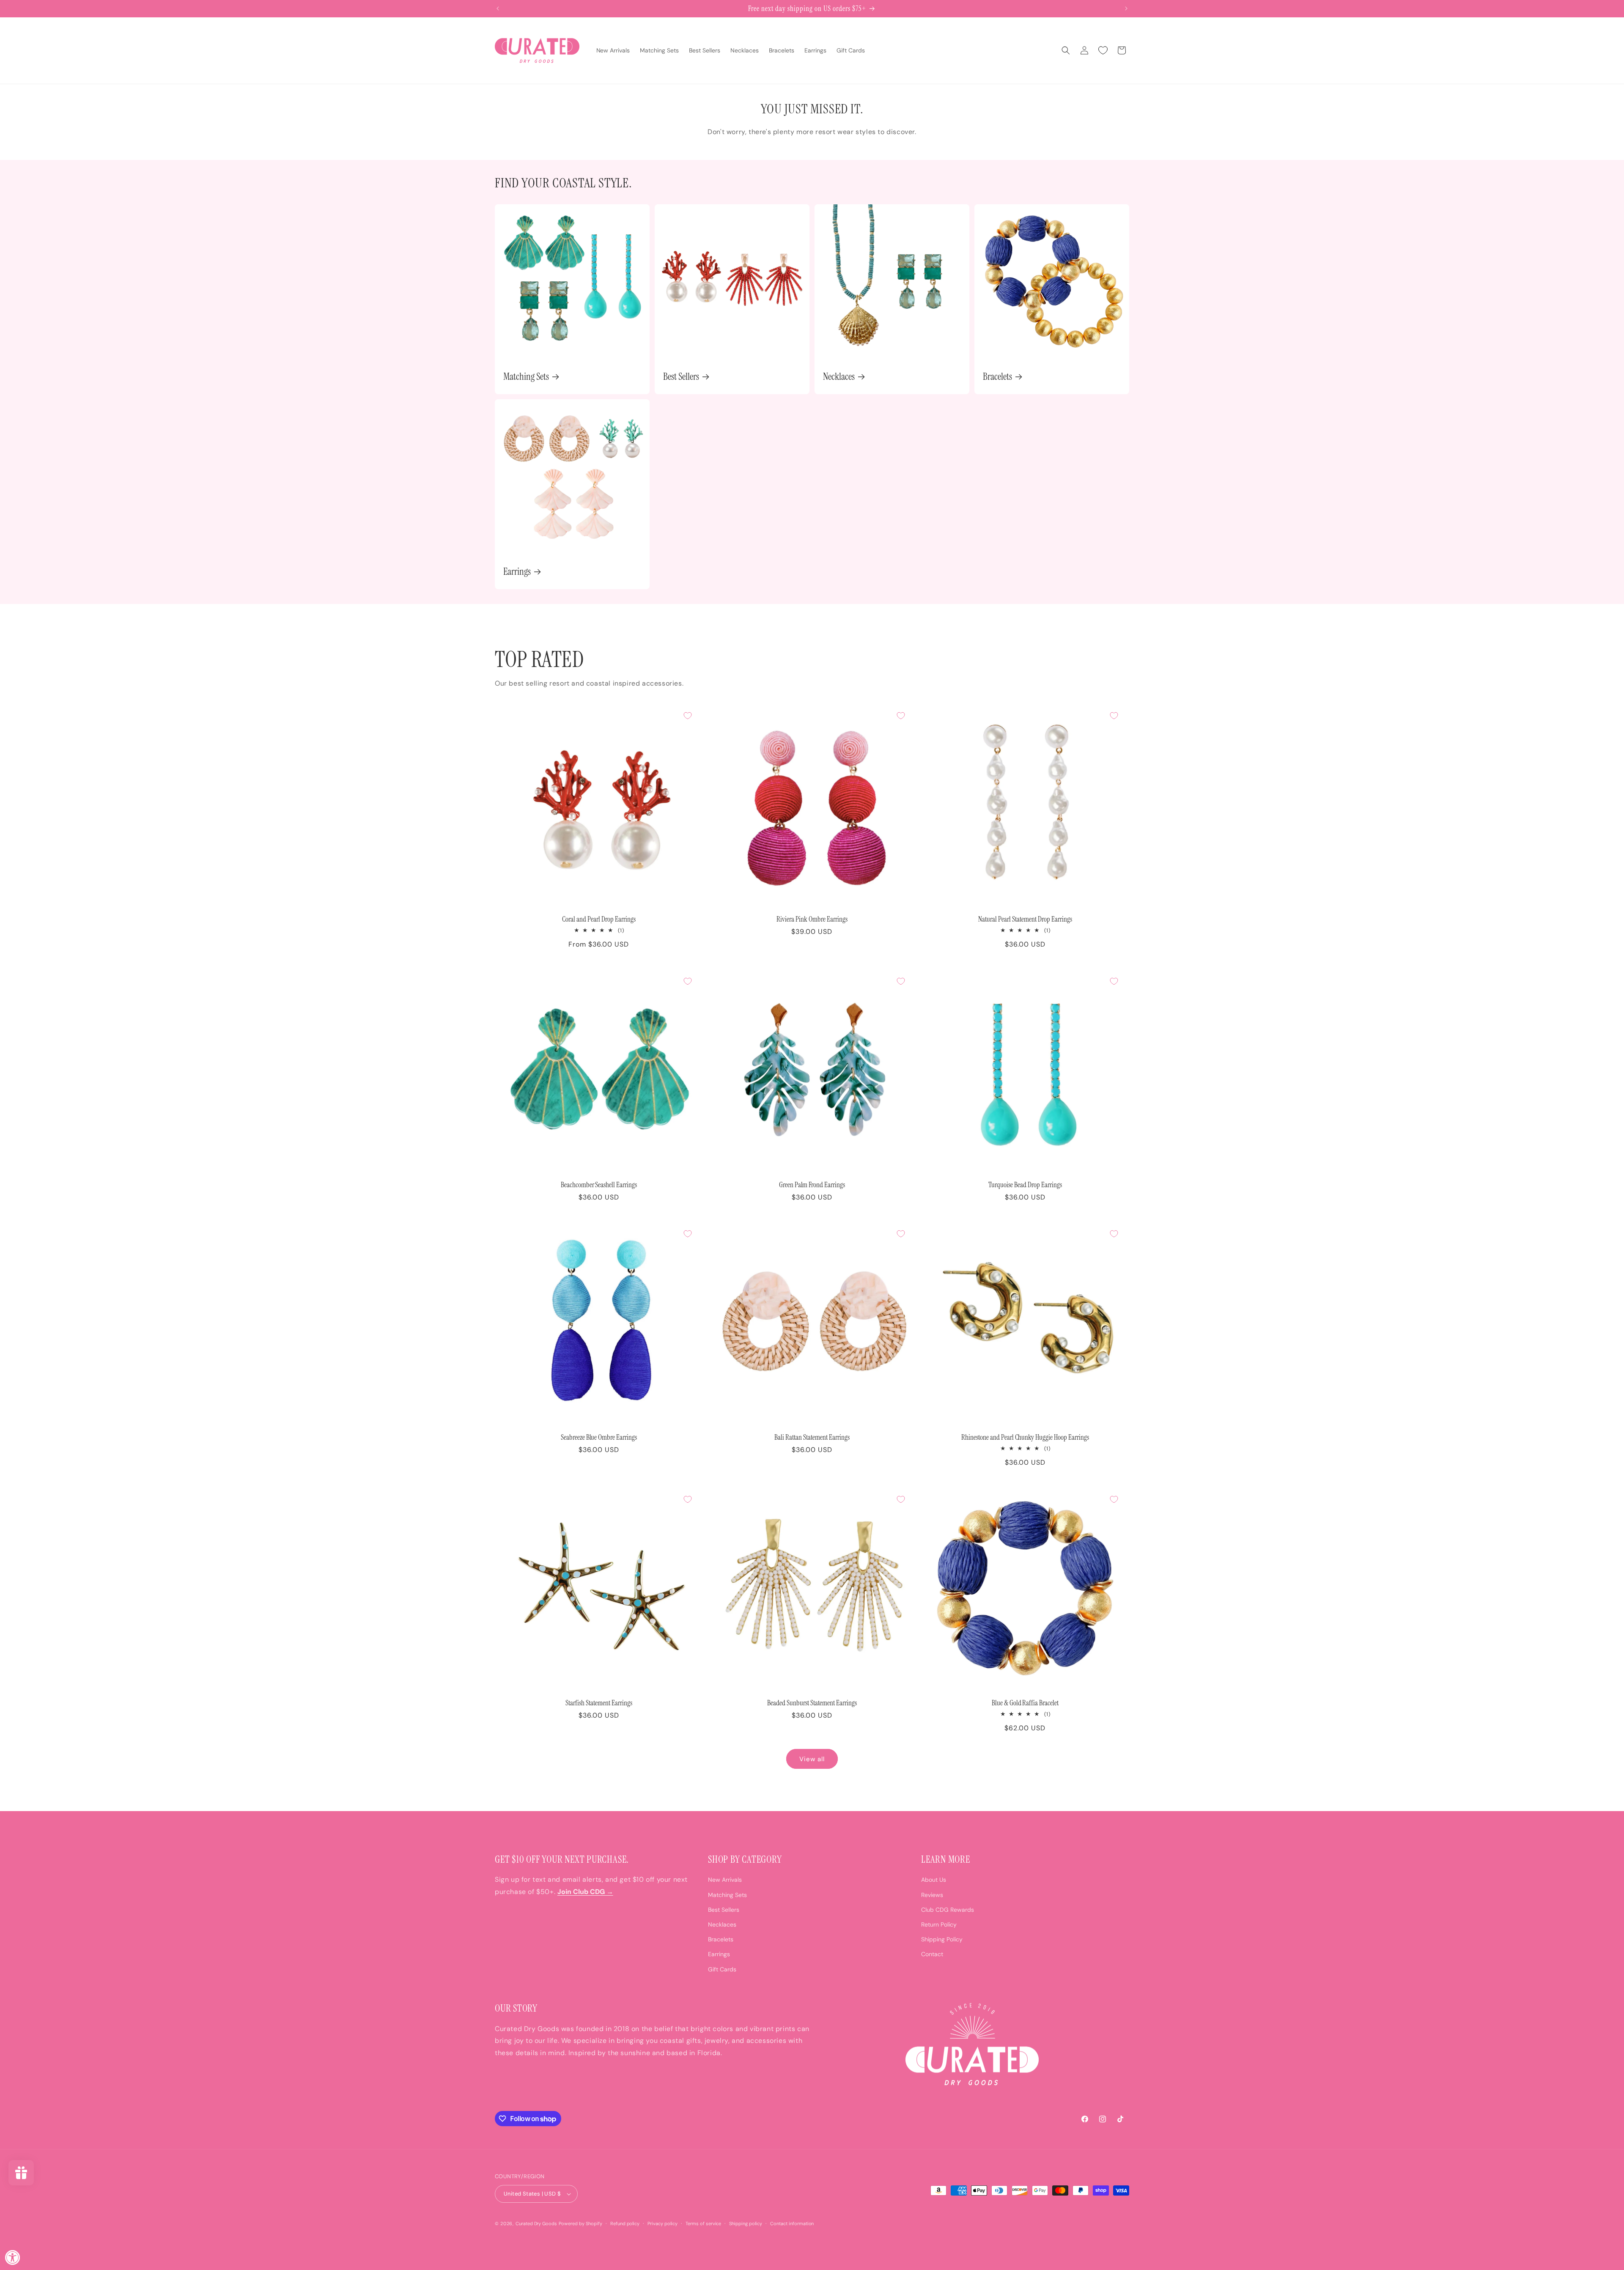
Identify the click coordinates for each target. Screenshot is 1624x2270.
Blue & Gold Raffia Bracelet (1025, 1703)
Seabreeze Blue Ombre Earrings (599, 1437)
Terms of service (704, 2223)
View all (812, 1759)
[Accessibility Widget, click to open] (13, 2257)
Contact (932, 1954)
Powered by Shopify (580, 2223)
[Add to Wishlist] (688, 716)
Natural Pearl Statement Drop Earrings (1025, 919)
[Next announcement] (1126, 8)
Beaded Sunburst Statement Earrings (812, 1703)
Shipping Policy (942, 1939)
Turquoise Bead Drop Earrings (1025, 1185)
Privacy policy (662, 2223)
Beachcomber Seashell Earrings (599, 1185)
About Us (934, 1880)
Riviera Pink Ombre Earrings (812, 919)
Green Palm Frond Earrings (812, 1185)
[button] (1066, 50)
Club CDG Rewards (948, 1910)
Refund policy (625, 2223)
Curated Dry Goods (536, 2223)
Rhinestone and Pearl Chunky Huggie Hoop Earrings (1025, 1437)
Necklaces (839, 377)
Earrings (517, 572)
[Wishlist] (1103, 50)
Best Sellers (681, 377)
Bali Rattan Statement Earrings (812, 1437)
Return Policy (939, 1924)
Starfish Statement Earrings (599, 1703)
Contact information (792, 2223)
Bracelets (997, 377)
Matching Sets (526, 377)
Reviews (932, 1894)
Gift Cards (722, 1969)
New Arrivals (725, 1880)
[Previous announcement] (498, 8)
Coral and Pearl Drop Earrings (599, 919)
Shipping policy (746, 2223)
